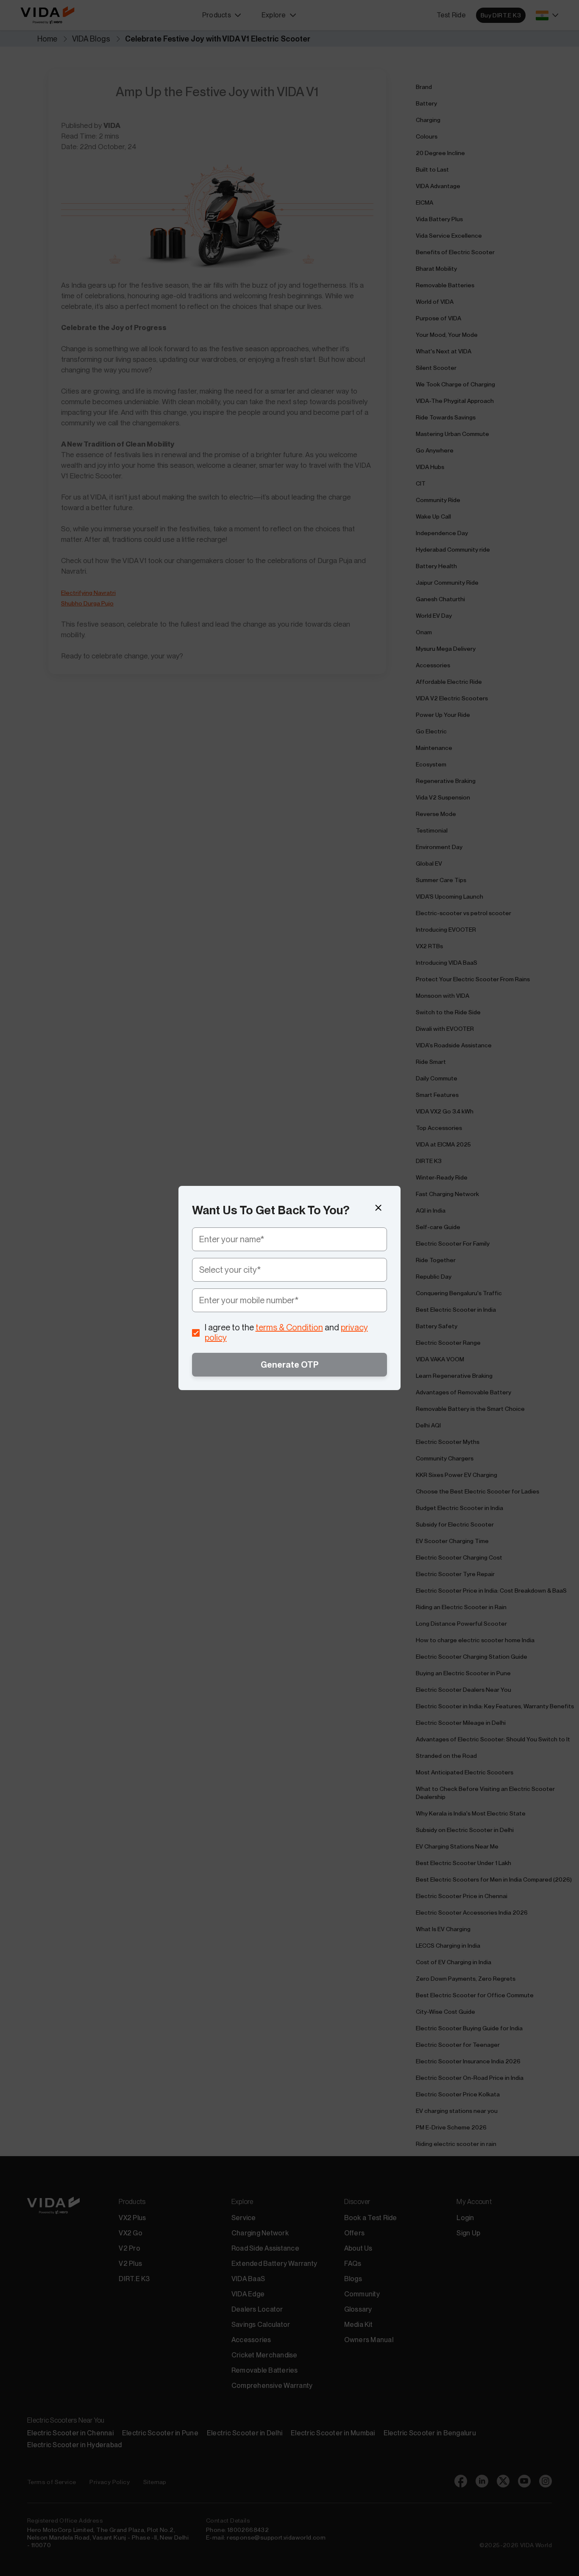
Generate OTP (290, 1365)
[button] (379, 1208)
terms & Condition (289, 1327)
